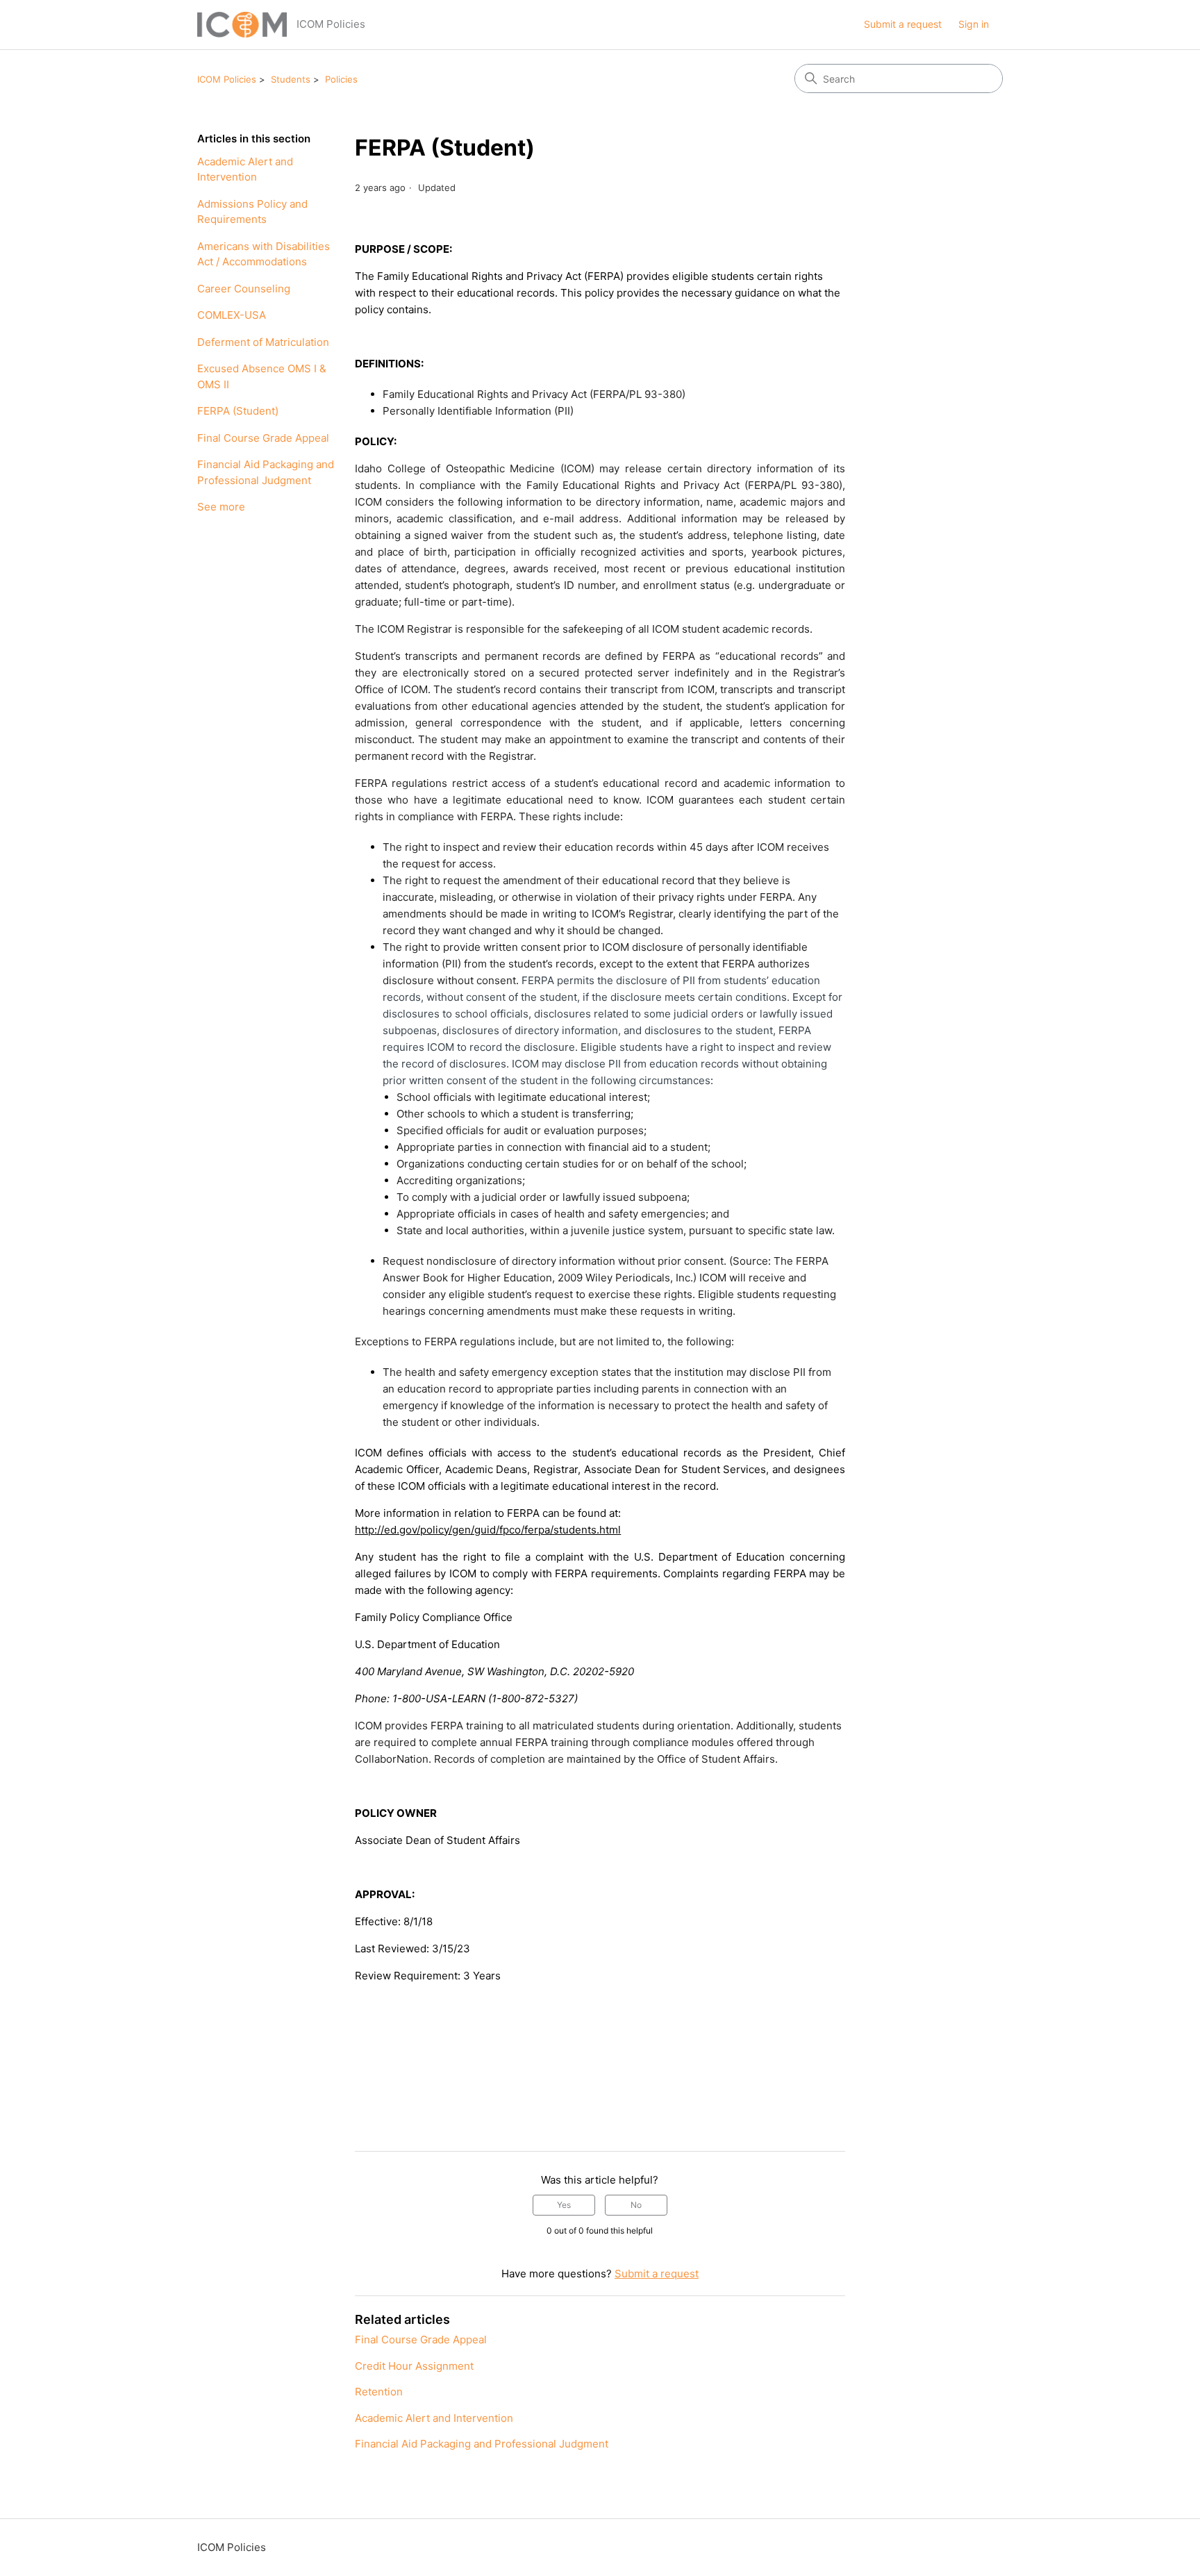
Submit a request (903, 24)
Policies (341, 79)
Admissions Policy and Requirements (252, 212)
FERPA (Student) (238, 411)
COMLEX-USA (232, 315)
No (636, 2205)
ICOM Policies (227, 79)
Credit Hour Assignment (414, 2366)
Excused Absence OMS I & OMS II (262, 376)
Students (291, 79)
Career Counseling (244, 289)
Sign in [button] (974, 24)
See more (221, 507)
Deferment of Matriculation (263, 342)
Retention (379, 2392)
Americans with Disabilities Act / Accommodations (264, 254)
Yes (564, 2205)
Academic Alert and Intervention (245, 169)
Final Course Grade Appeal (263, 438)
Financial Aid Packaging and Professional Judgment (266, 472)
